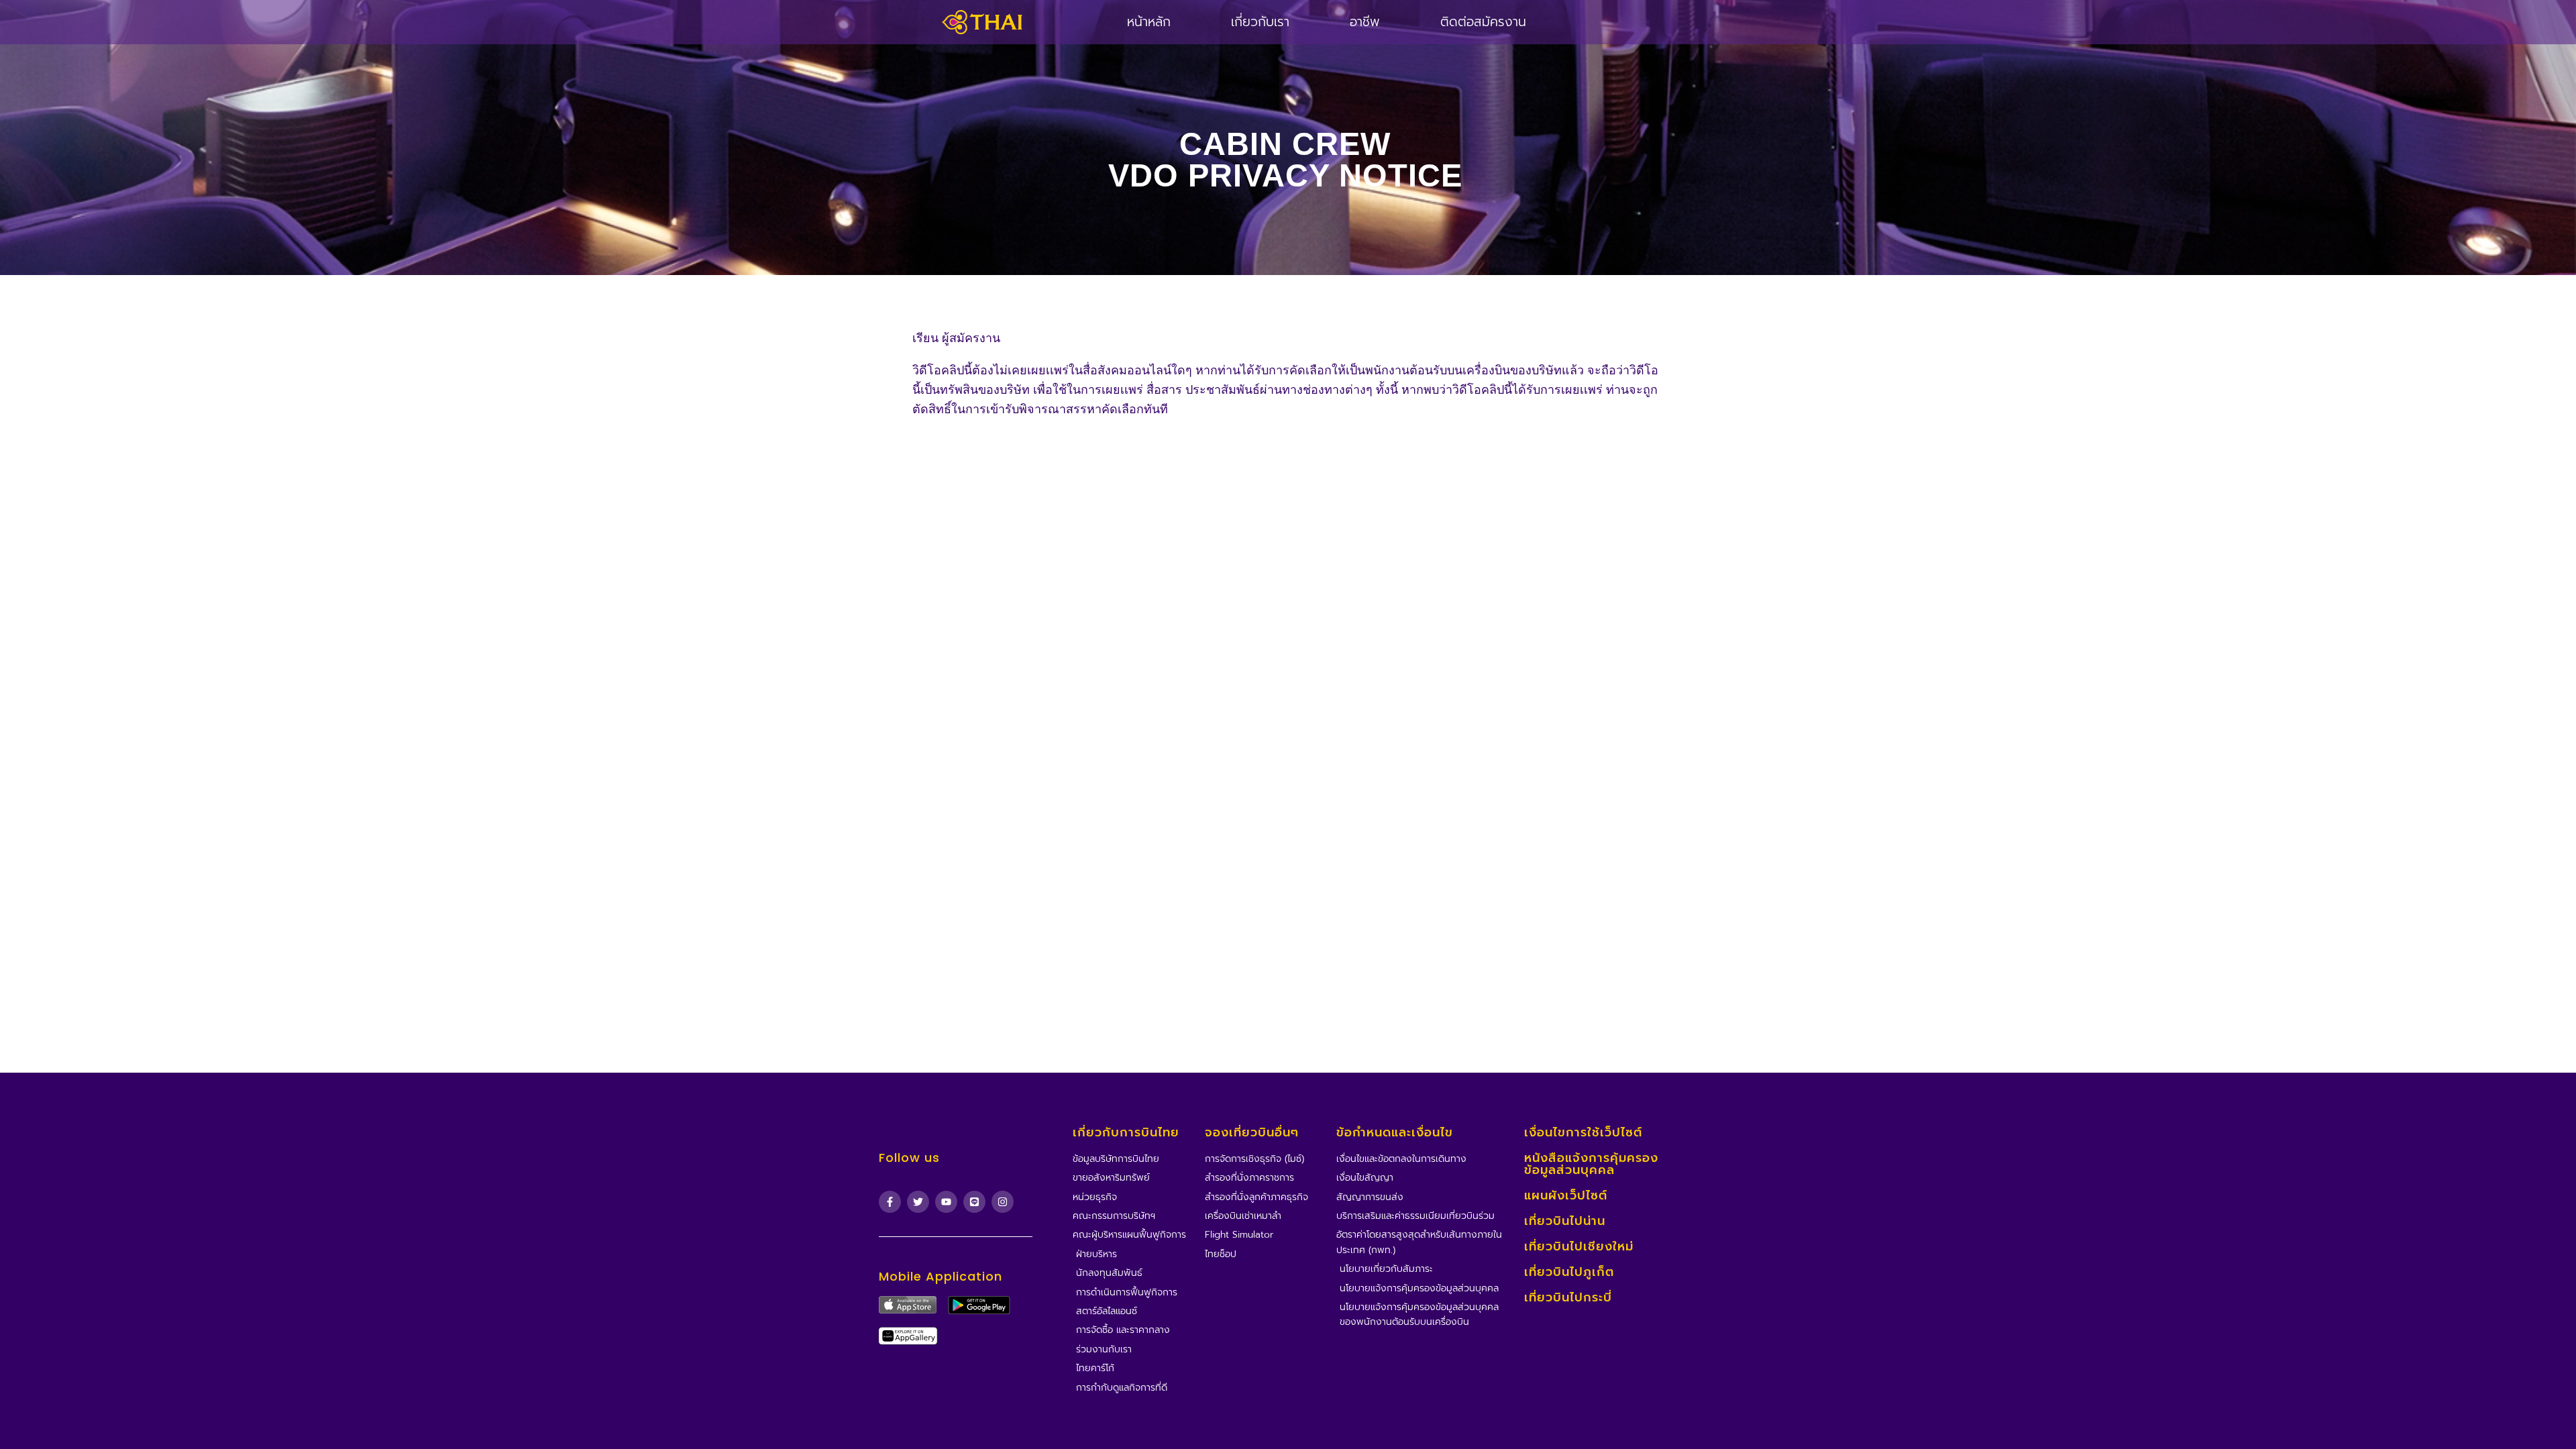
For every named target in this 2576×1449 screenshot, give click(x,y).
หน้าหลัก (1149, 22)
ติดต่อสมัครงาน (1483, 22)
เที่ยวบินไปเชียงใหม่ (1579, 1246)
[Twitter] (918, 1202)
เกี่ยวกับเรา (1260, 22)
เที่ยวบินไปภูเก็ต (1569, 1272)
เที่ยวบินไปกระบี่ (1568, 1297)
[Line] (974, 1202)
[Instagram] (1003, 1202)
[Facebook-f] (890, 1202)
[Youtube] (946, 1202)
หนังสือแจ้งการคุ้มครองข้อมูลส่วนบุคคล (1591, 1164)
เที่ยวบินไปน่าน (1565, 1221)
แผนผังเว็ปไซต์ (1566, 1195)
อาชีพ (1365, 22)
